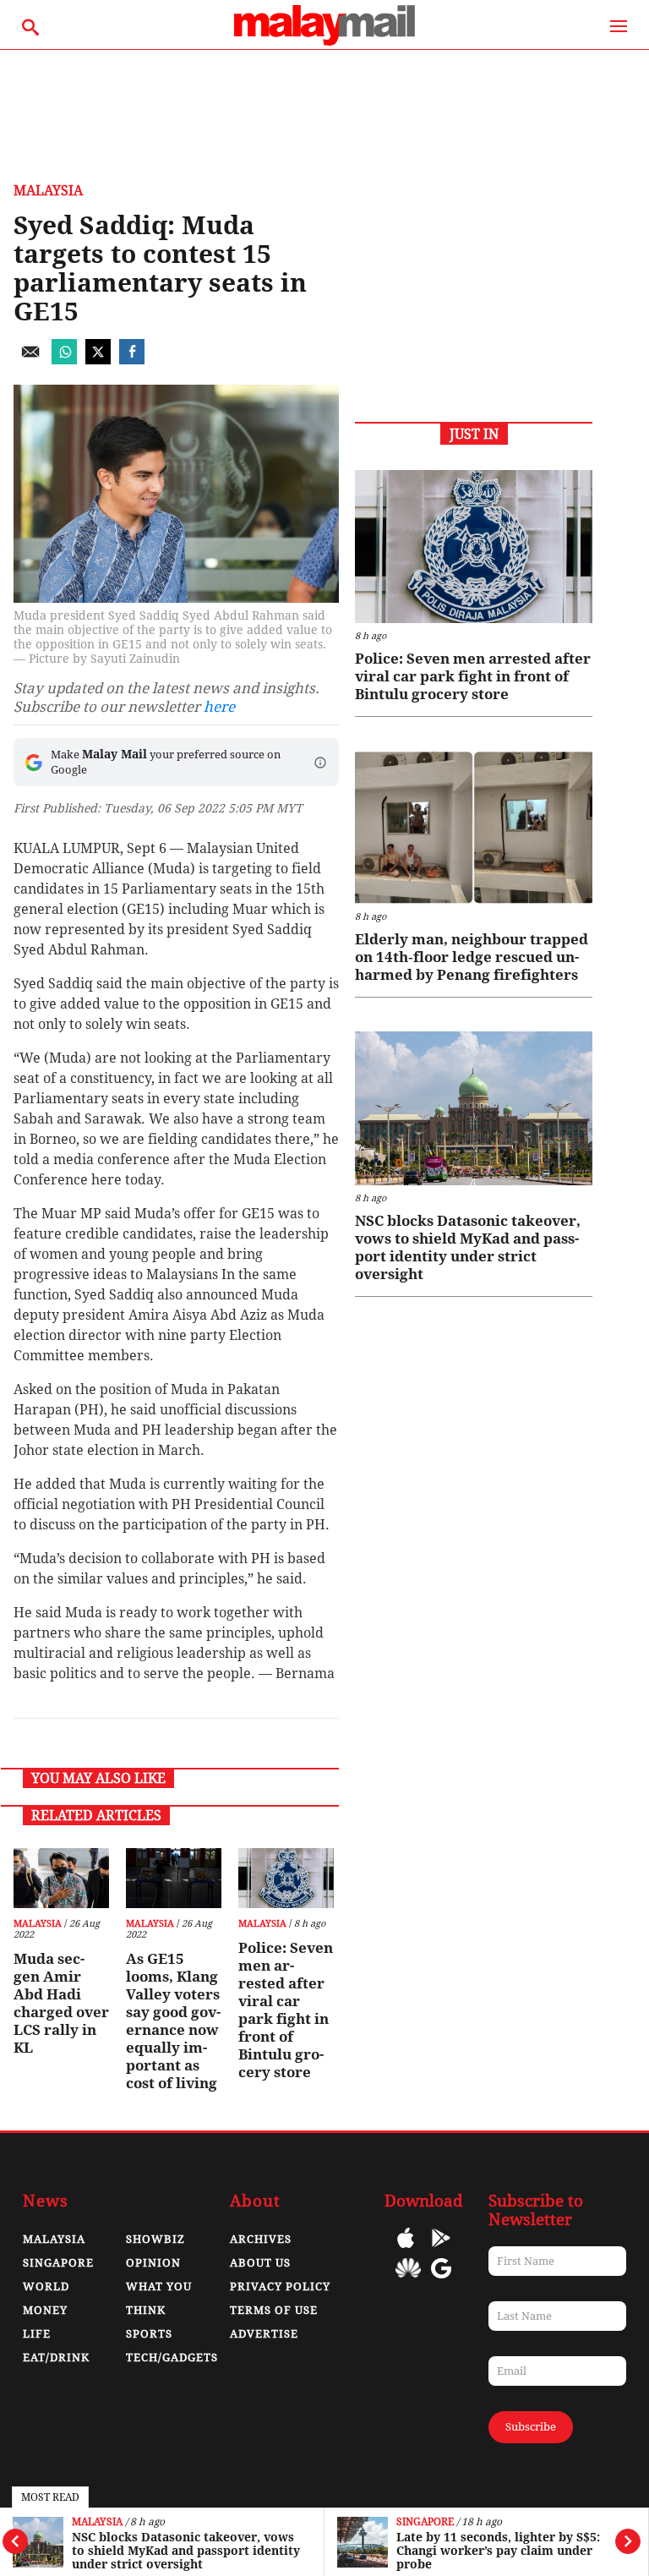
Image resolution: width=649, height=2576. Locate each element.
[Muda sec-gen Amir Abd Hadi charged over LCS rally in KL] (61, 1878)
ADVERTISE (264, 2334)
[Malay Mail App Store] (406, 2250)
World (46, 2286)
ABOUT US (260, 2263)
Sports (149, 2334)
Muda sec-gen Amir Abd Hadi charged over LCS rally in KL (61, 2003)
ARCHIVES (261, 2239)
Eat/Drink (56, 2357)
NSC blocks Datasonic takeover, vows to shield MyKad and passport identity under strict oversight (186, 2551)
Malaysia (97, 2522)
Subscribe (531, 2427)
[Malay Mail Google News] (441, 2281)
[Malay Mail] (324, 41)
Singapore (425, 2522)
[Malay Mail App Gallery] (408, 2281)
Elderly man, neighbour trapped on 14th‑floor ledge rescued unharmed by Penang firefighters (472, 957)
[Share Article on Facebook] (132, 360)
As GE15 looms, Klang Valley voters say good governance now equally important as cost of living (173, 2021)
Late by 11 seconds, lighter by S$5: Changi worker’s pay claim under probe (498, 2551)
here (219, 707)
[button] (320, 763)
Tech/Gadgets (172, 2357)
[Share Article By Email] (30, 360)
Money (45, 2310)
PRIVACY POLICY (280, 2286)
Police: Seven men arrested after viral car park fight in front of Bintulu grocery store (286, 2010)
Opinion (153, 2263)
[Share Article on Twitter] (98, 360)
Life (37, 2334)
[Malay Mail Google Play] (441, 2250)
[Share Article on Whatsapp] (64, 360)
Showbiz (155, 2239)
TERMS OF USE (274, 2310)
